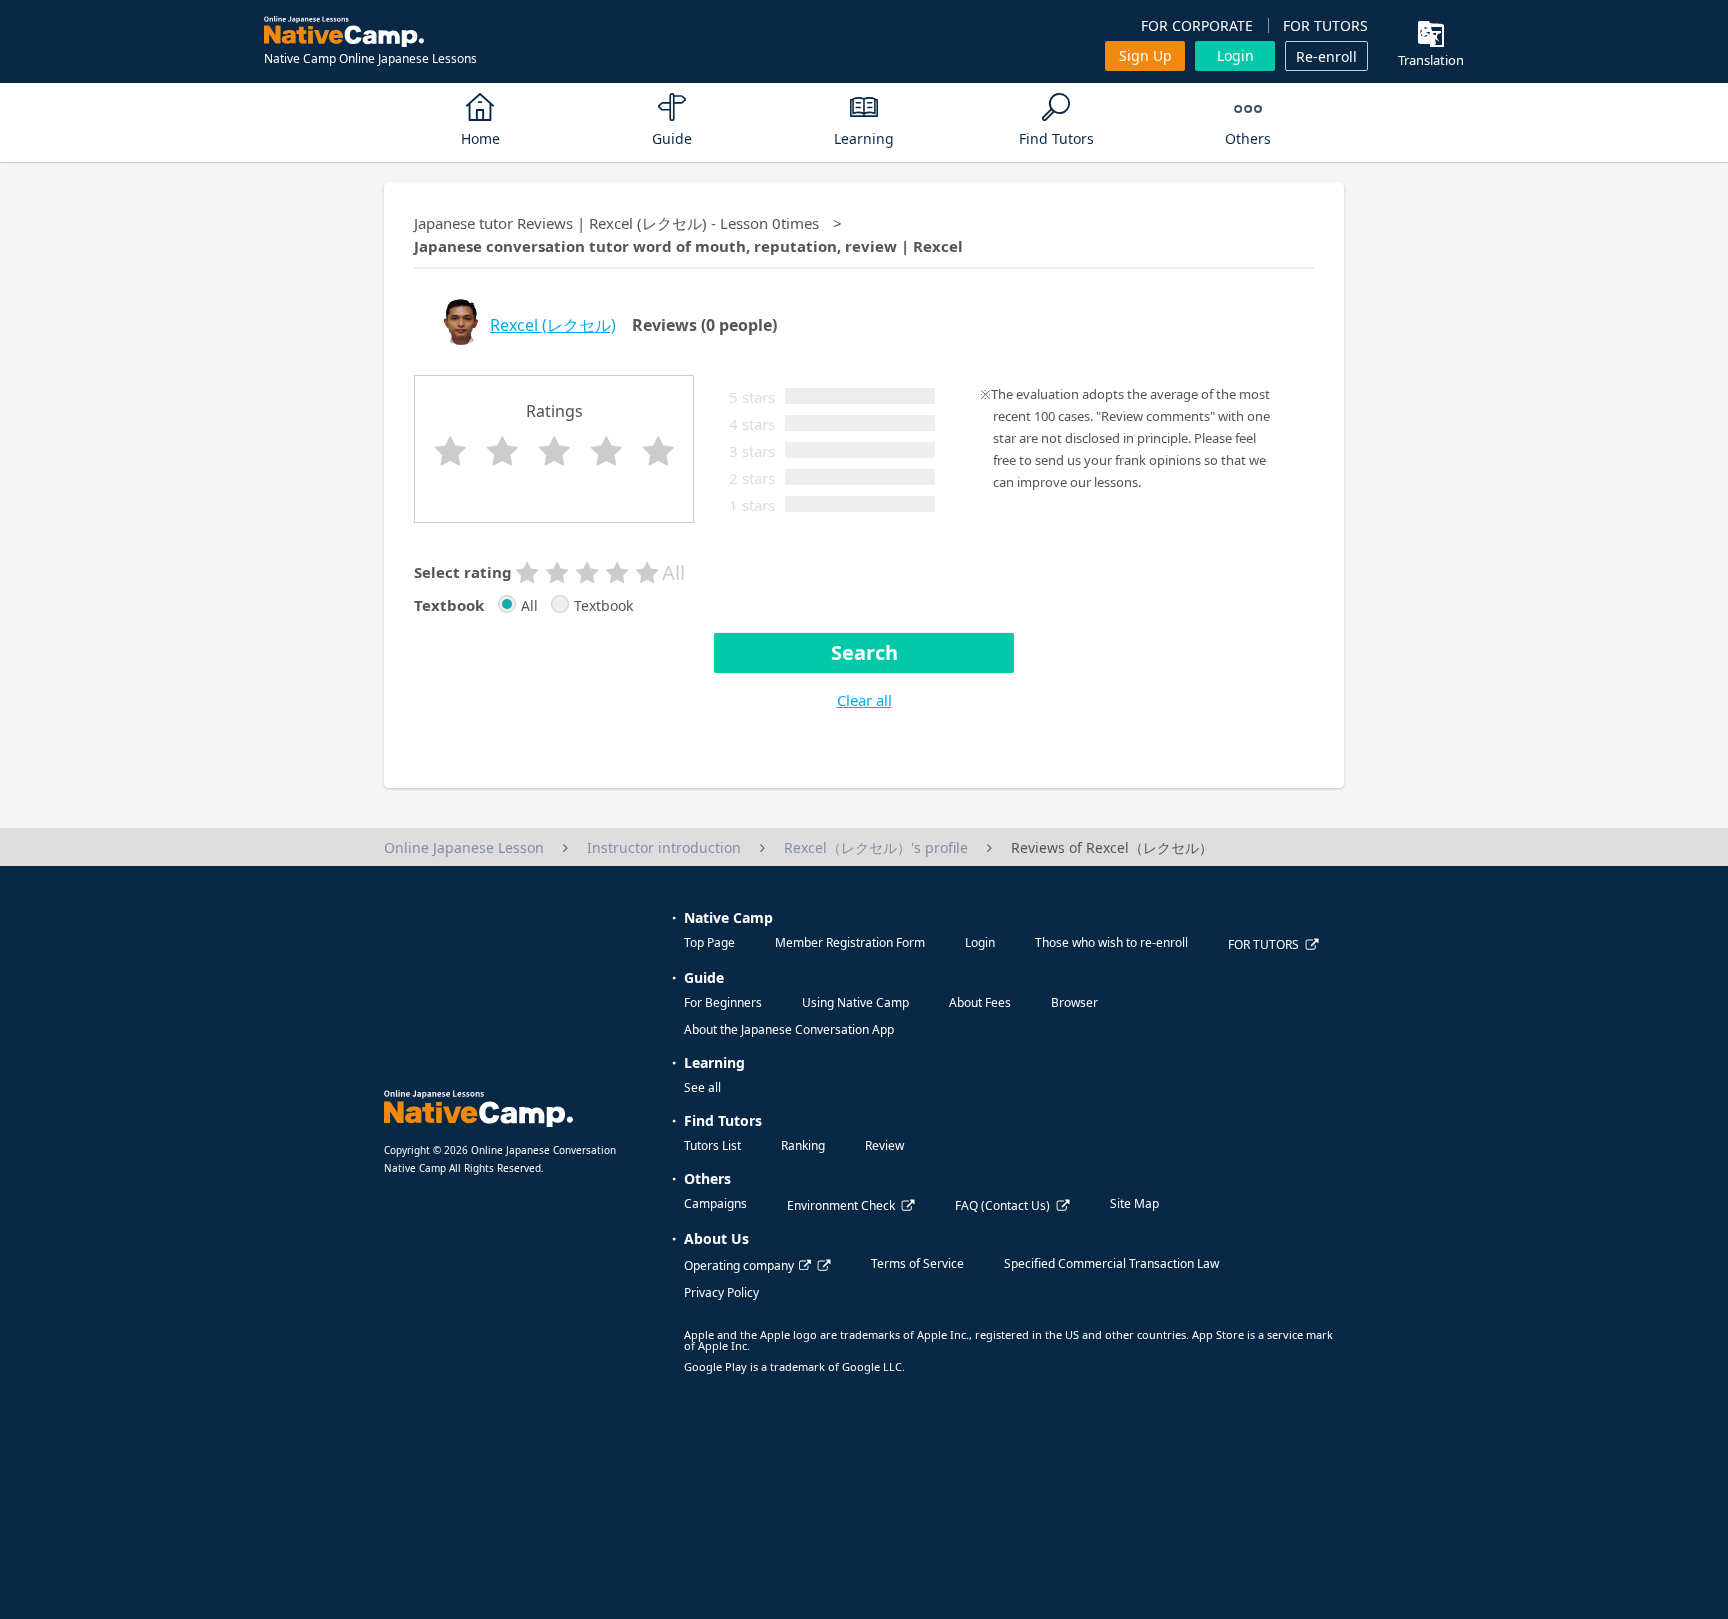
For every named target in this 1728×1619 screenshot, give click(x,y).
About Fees (980, 1002)
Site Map (1134, 1203)
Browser (1074, 1002)
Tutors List (712, 1145)
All (529, 606)
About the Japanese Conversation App (789, 1029)
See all (702, 1087)
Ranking (803, 1145)
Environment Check (841, 1205)
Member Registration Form (850, 942)
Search (864, 652)
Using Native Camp (855, 1002)
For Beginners (723, 1002)
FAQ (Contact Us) (1002, 1205)
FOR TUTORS (1325, 25)
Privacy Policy (721, 1292)
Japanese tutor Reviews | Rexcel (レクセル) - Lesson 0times (616, 223)
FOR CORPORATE (1197, 25)
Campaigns (715, 1203)
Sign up (1145, 55)
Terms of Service (917, 1263)
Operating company (739, 1265)
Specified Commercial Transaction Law (1111, 1263)
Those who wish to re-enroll (1111, 942)
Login (1235, 55)
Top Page (709, 942)
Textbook (603, 606)
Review (884, 1145)
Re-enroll (1326, 56)
